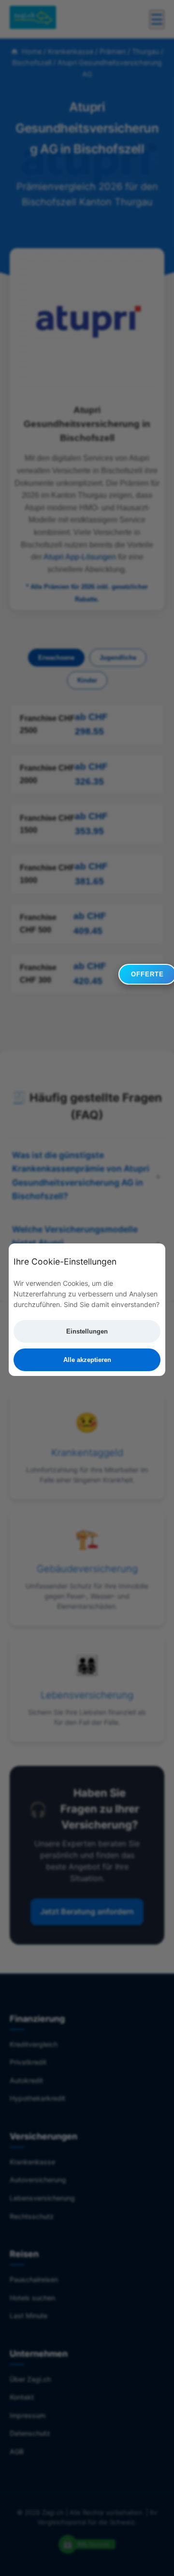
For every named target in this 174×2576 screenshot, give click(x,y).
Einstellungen (87, 1331)
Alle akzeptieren (87, 1360)
